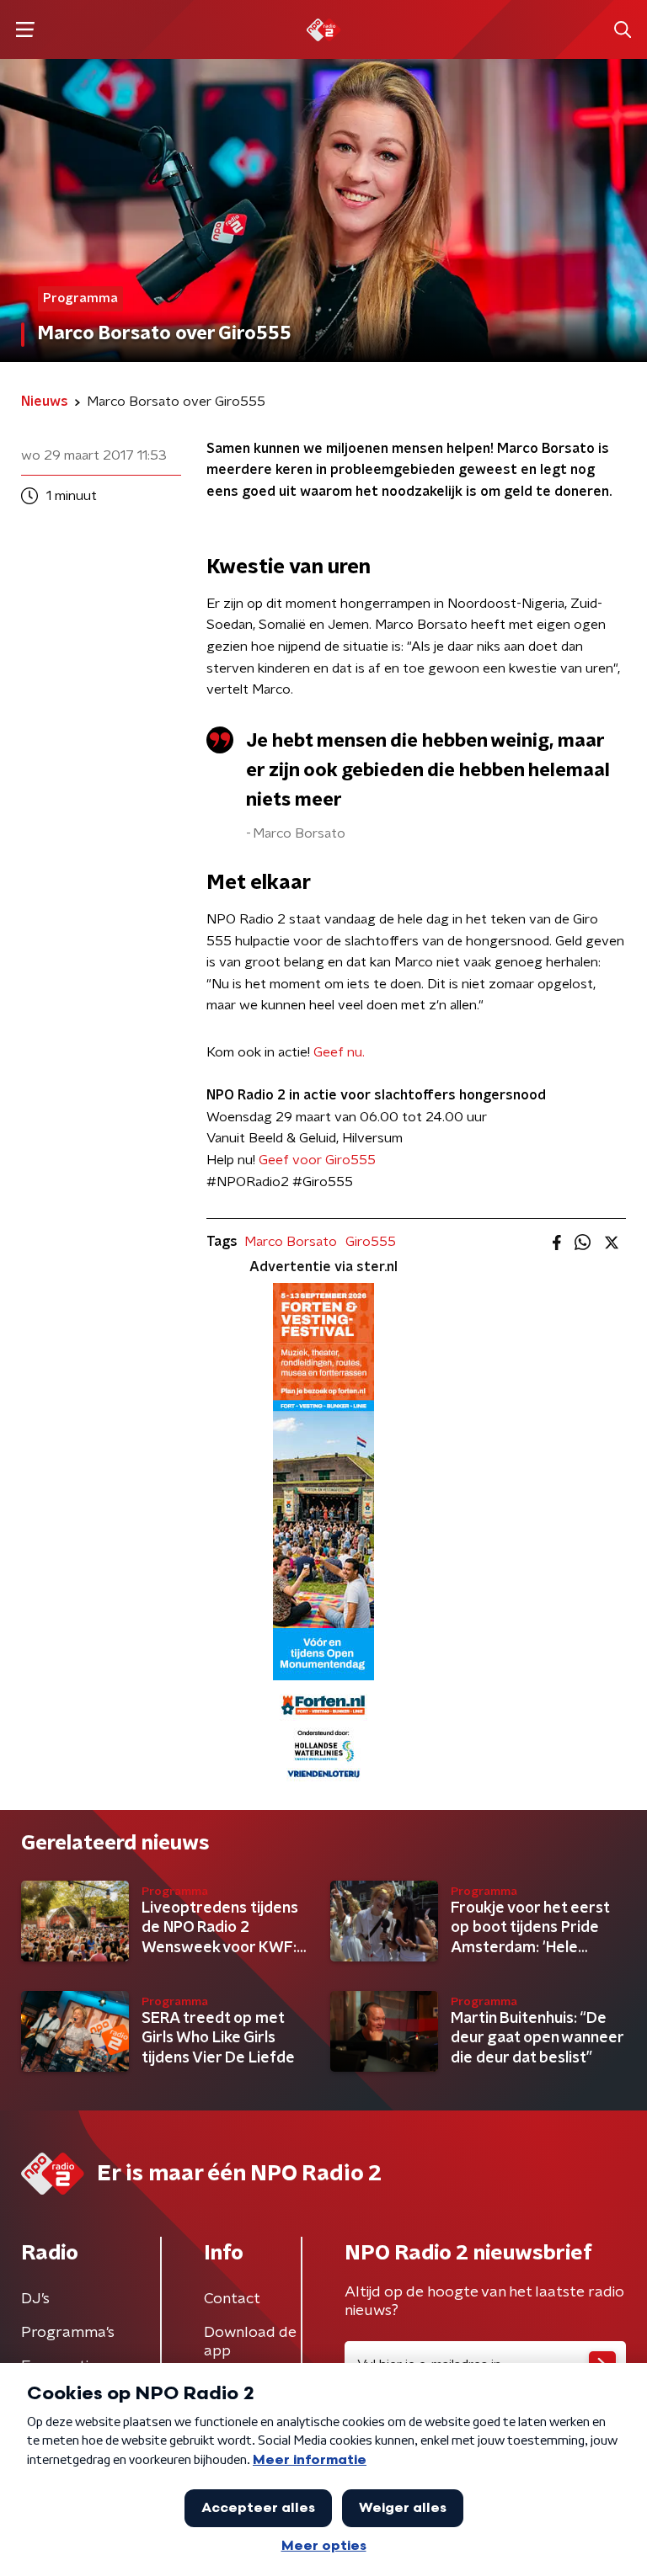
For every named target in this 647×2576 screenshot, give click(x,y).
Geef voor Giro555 (317, 1160)
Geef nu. (339, 1052)
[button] (25, 30)
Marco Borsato (291, 1242)
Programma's (68, 2333)
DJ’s (35, 2299)
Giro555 (371, 1242)
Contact (232, 2299)
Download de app (250, 2342)
